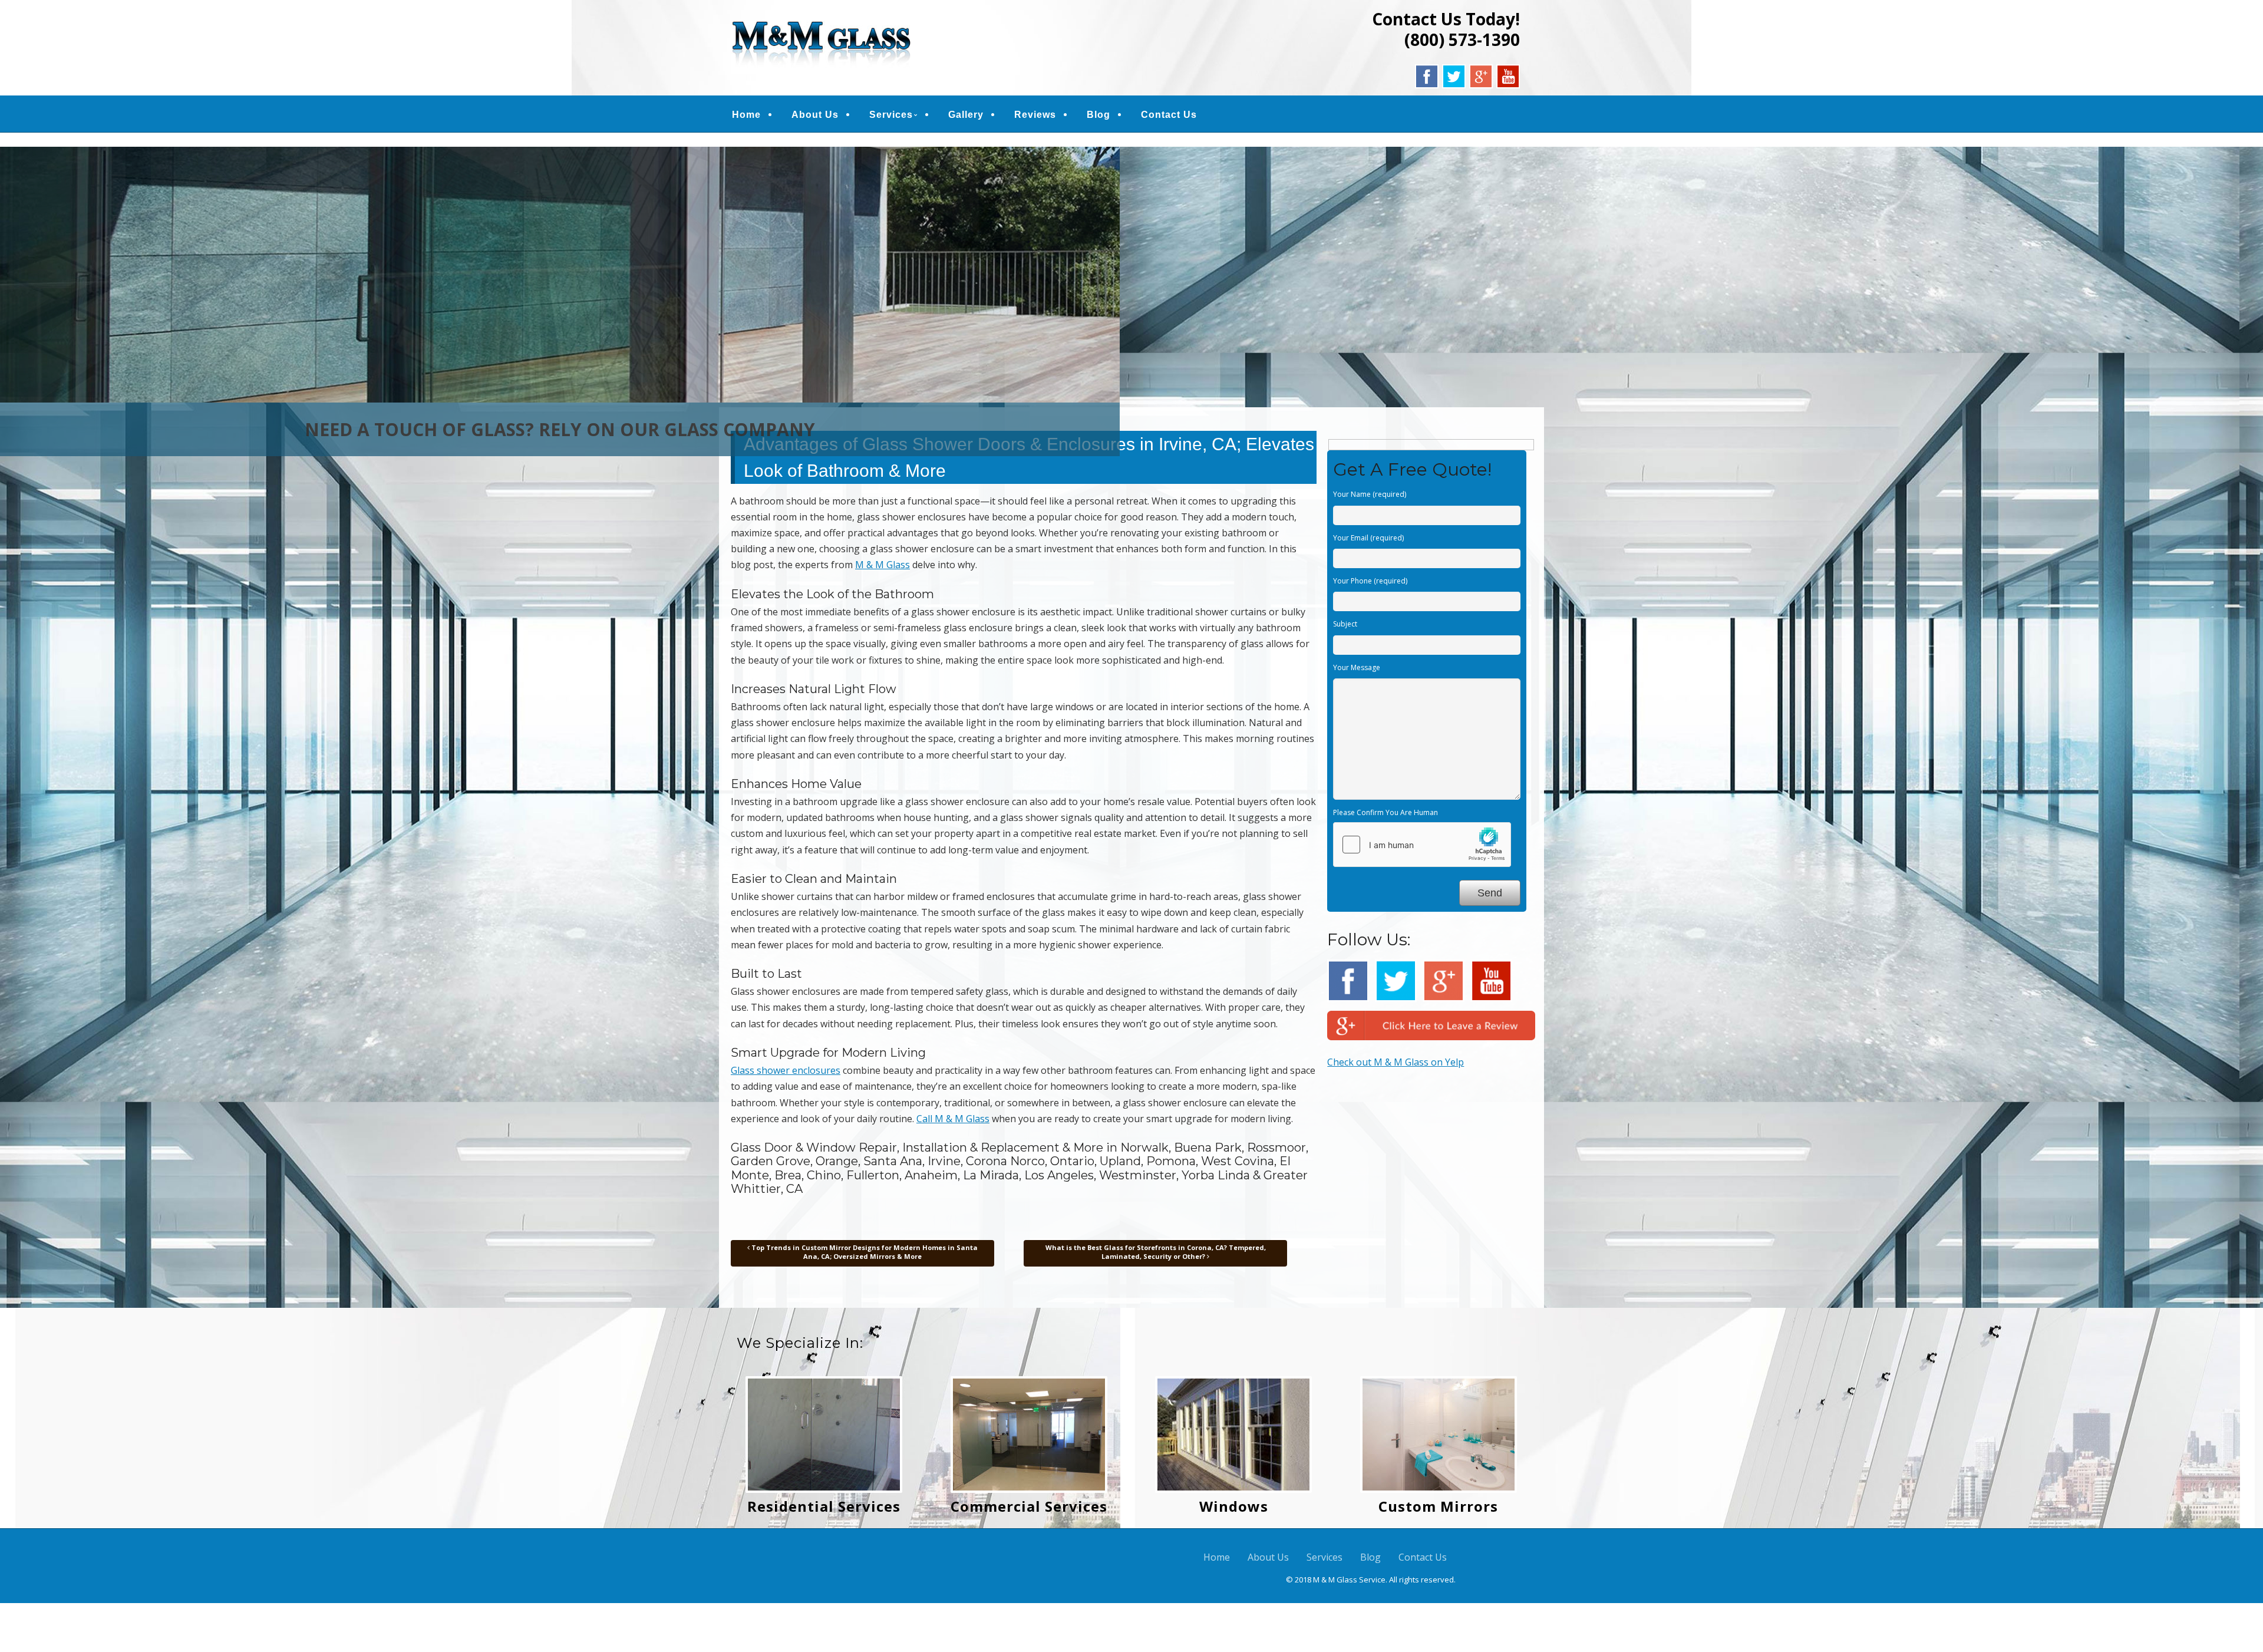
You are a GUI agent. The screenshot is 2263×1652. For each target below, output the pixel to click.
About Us (815, 115)
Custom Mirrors (1438, 1506)
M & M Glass (883, 565)
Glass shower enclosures (786, 1070)
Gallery (966, 115)
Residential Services (824, 1506)
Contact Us (1169, 115)
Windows (1234, 1506)
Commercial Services (1029, 1506)
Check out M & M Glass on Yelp (1396, 1062)
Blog (1098, 115)
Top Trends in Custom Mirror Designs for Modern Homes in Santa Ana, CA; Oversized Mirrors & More (864, 1252)
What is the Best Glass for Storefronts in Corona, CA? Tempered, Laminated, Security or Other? (1156, 1252)
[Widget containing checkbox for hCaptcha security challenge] (1422, 845)
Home (746, 115)
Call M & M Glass (953, 1119)
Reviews (1035, 115)
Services (891, 115)
